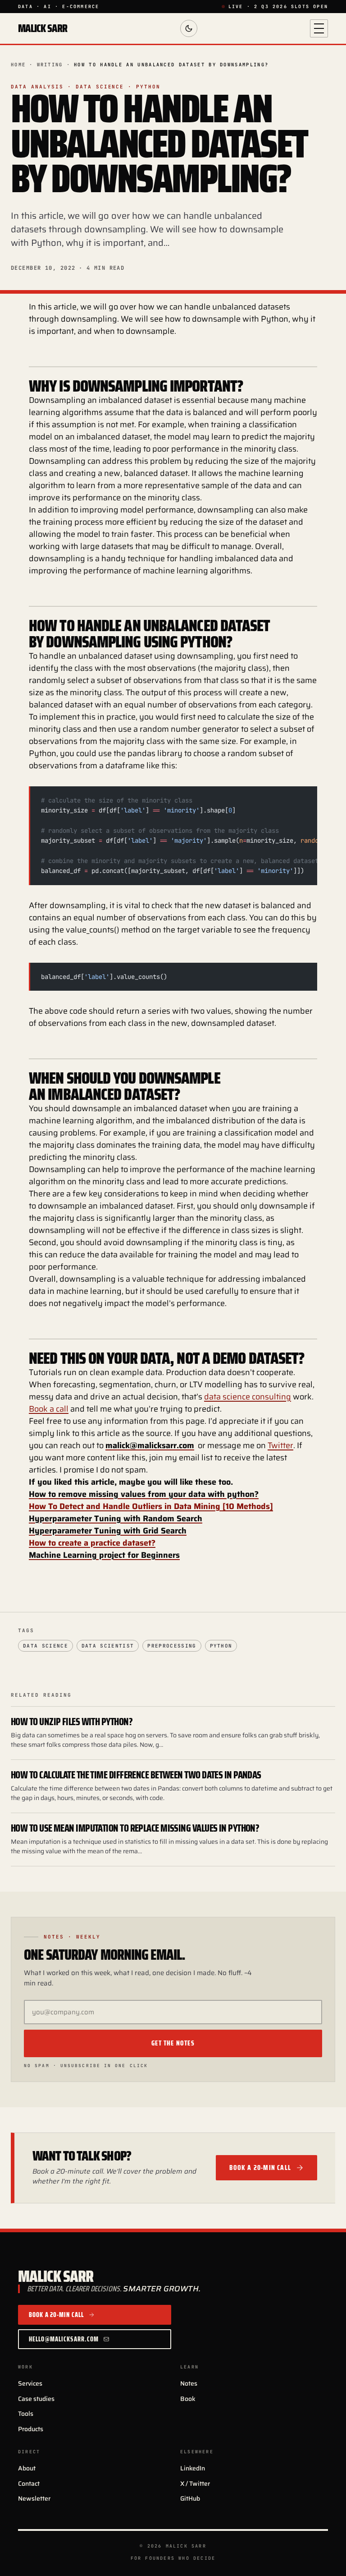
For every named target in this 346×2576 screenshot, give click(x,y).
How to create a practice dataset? (92, 1543)
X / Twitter (195, 2484)
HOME (18, 65)
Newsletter (34, 2498)
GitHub (190, 2498)
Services (30, 2383)
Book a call (49, 1409)
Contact (29, 2484)
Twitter (280, 1445)
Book (188, 2399)
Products (31, 2429)
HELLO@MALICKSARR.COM (64, 2339)
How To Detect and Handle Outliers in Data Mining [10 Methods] (151, 1506)
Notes (189, 2383)
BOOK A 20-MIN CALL (260, 2168)
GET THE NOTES (173, 2043)
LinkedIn (193, 2468)
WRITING (50, 65)
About (27, 2468)
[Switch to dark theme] (189, 28)
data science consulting (248, 1397)
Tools (26, 2414)
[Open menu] (319, 28)
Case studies (36, 2399)
